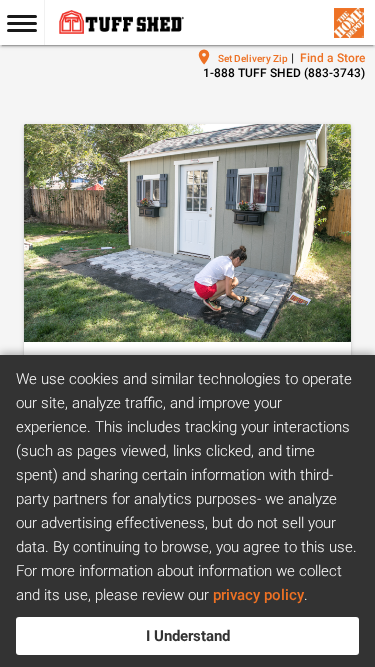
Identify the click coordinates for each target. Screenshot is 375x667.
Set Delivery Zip (253, 58)
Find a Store (332, 58)
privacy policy (258, 595)
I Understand (188, 636)
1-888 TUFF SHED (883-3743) (284, 73)
